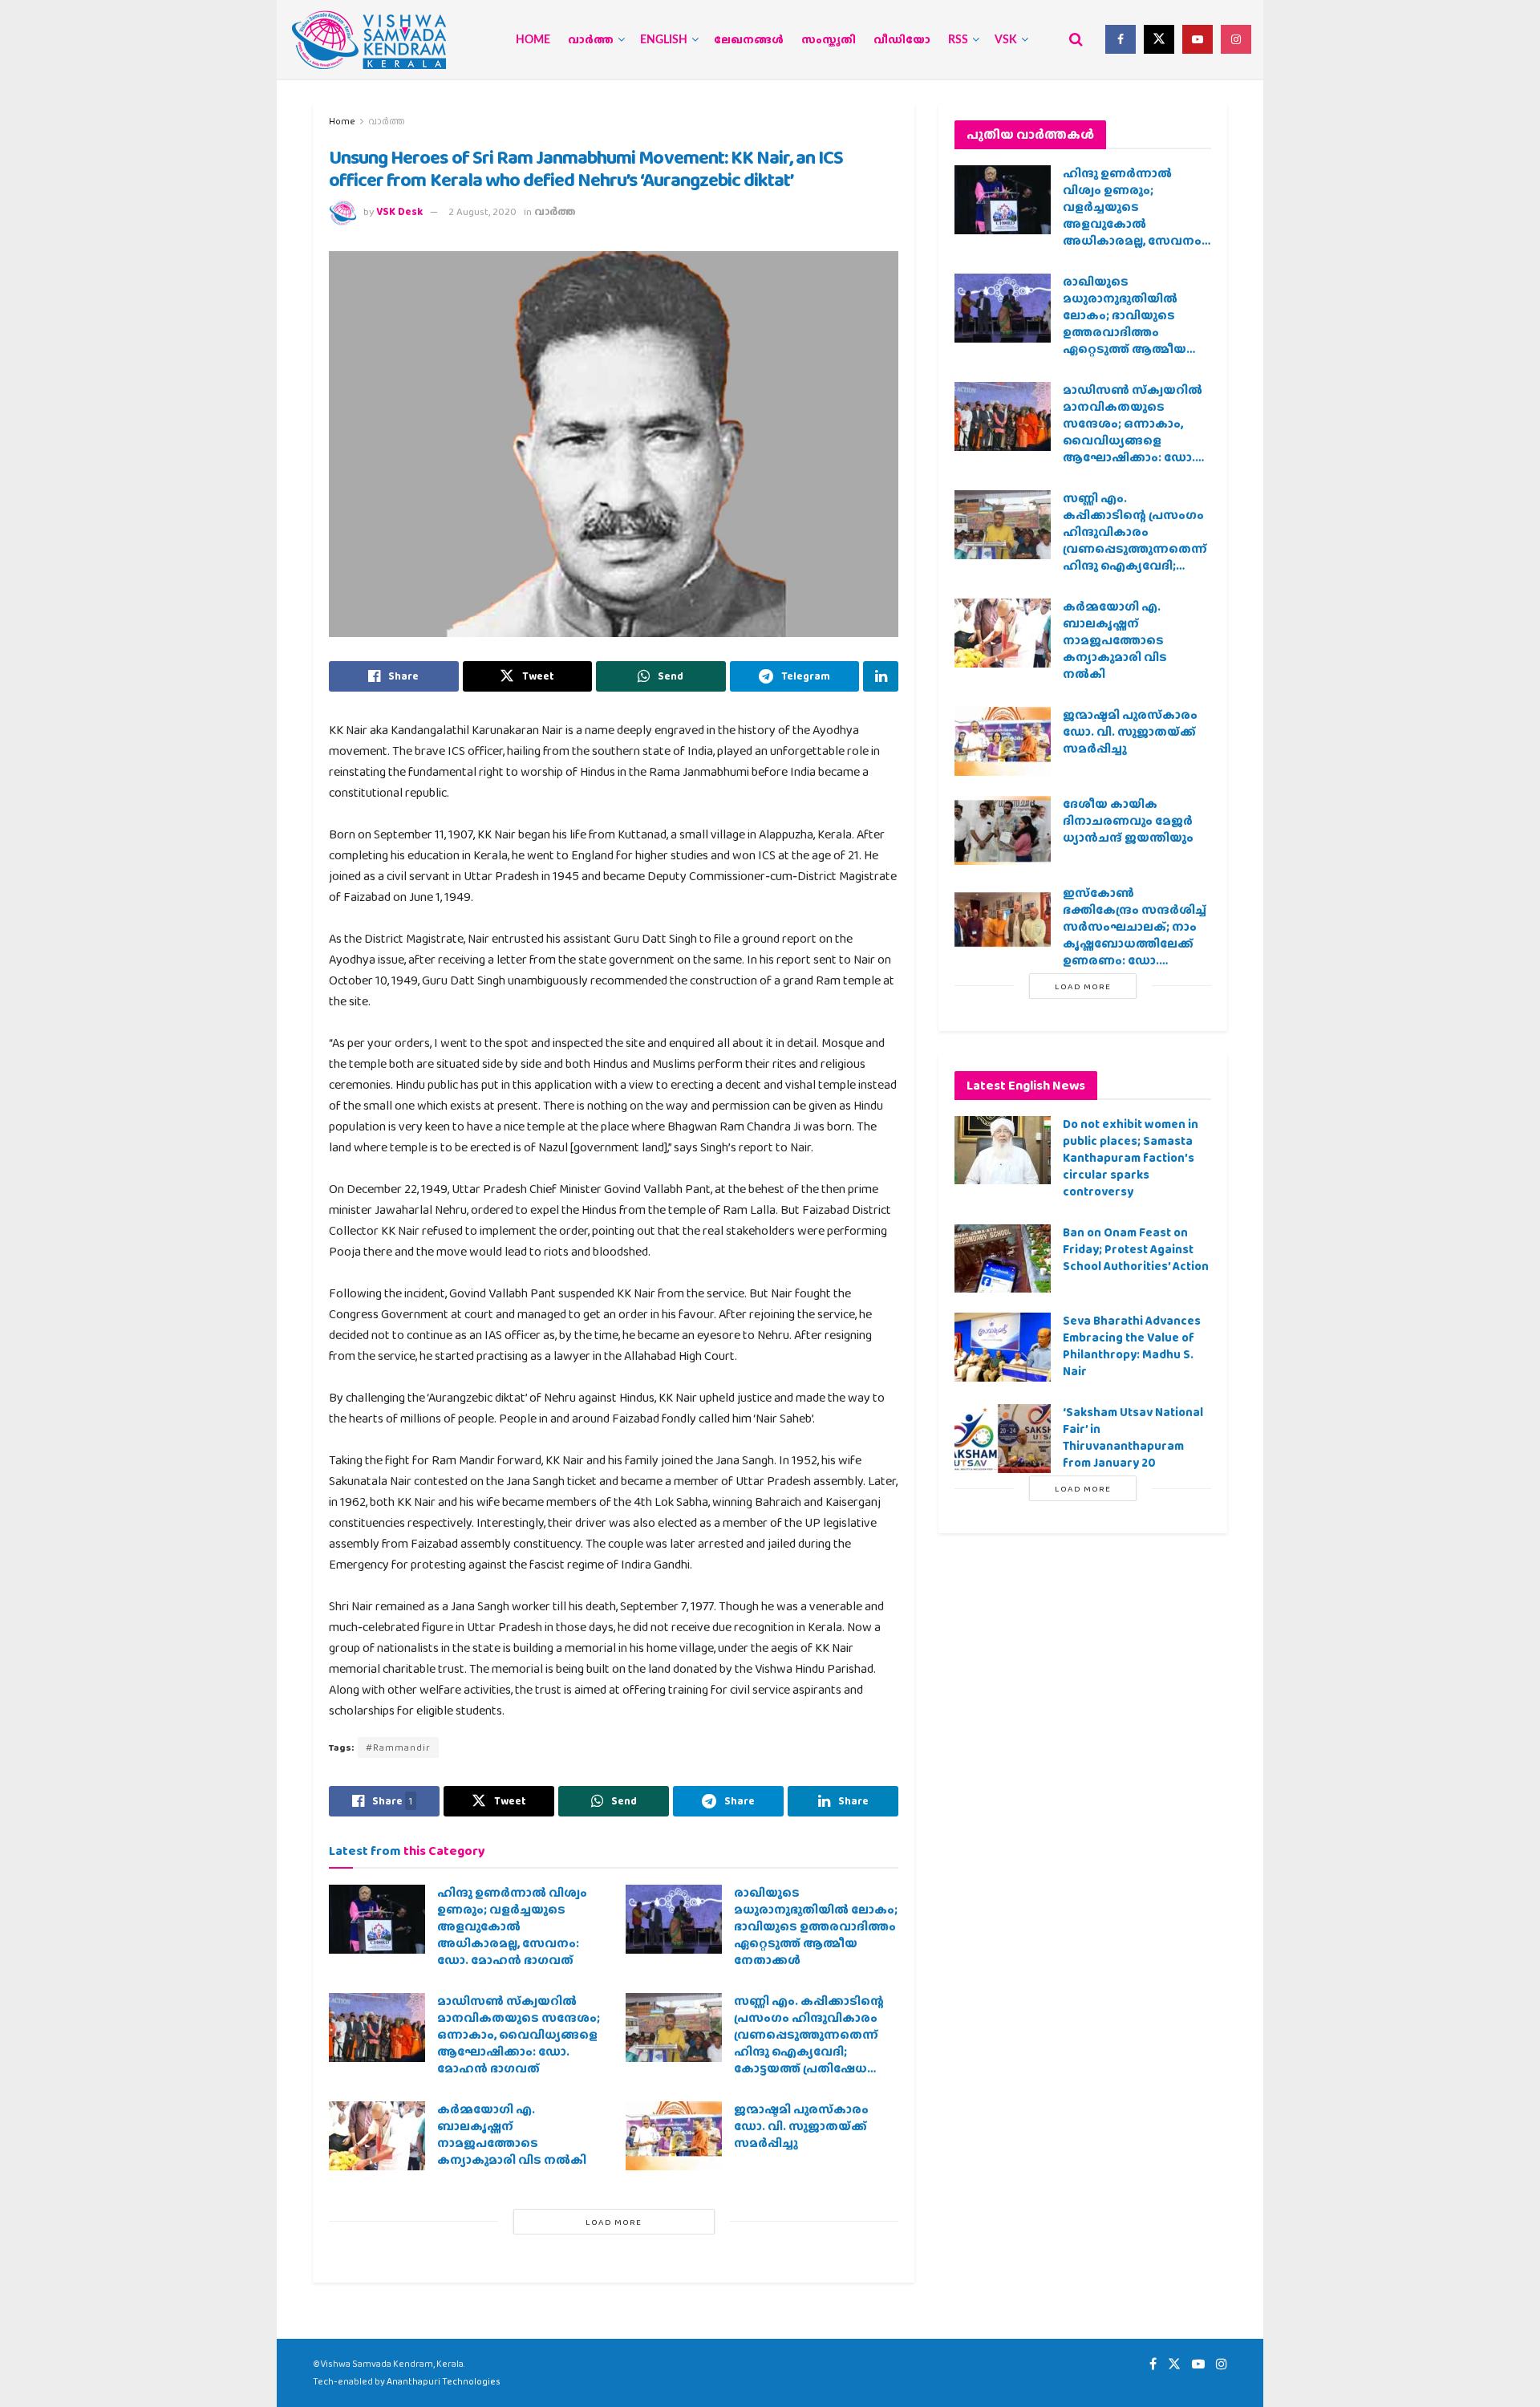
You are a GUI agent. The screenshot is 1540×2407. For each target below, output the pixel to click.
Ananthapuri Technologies (444, 2381)
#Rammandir (398, 1747)
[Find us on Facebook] (1121, 39)
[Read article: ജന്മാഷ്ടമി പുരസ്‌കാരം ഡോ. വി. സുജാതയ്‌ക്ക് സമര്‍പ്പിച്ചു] (674, 2136)
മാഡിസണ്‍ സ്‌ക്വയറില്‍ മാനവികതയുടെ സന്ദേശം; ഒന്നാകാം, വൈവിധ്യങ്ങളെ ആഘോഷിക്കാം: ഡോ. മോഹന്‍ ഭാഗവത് (519, 2035)
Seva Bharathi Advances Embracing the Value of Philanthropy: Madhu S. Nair (1132, 1346)
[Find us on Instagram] (1236, 39)
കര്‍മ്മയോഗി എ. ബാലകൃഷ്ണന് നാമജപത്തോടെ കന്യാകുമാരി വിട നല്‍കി (512, 2135)
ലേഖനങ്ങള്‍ (749, 40)
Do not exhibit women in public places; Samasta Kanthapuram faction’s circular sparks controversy (1131, 1158)
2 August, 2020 (482, 211)
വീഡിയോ (902, 40)
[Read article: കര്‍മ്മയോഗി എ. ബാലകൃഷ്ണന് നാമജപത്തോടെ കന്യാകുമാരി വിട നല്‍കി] (377, 2136)
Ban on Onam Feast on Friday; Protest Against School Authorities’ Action (1136, 1249)
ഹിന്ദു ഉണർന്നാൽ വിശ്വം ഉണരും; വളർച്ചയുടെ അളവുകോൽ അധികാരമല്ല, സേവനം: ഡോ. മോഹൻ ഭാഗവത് (512, 1926)
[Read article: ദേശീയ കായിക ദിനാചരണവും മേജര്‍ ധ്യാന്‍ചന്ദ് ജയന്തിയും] (1003, 830)
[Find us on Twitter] (1159, 39)
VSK (1006, 40)
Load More (614, 2222)
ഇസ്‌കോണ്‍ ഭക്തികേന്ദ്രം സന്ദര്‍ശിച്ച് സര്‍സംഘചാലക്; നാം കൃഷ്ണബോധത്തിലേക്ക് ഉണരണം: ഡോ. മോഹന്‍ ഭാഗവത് (1135, 935)
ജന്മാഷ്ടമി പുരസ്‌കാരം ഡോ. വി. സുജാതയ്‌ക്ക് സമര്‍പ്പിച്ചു (801, 2126)
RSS (958, 40)
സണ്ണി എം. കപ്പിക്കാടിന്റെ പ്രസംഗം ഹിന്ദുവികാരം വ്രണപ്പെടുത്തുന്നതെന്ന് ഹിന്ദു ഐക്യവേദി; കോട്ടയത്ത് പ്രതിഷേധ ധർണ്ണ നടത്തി (809, 2043)
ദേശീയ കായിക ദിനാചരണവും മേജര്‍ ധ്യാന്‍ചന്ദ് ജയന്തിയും (1128, 821)
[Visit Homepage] (369, 40)
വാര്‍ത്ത (591, 40)
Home (533, 40)
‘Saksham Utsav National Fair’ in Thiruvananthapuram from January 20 (1133, 1437)
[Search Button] (1076, 39)
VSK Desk (399, 211)
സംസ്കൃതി (829, 40)
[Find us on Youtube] (1198, 39)
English (664, 40)
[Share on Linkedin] (881, 676)
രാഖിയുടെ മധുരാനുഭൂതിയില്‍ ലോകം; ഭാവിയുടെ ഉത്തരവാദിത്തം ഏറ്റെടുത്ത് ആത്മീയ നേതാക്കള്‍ (816, 1926)
